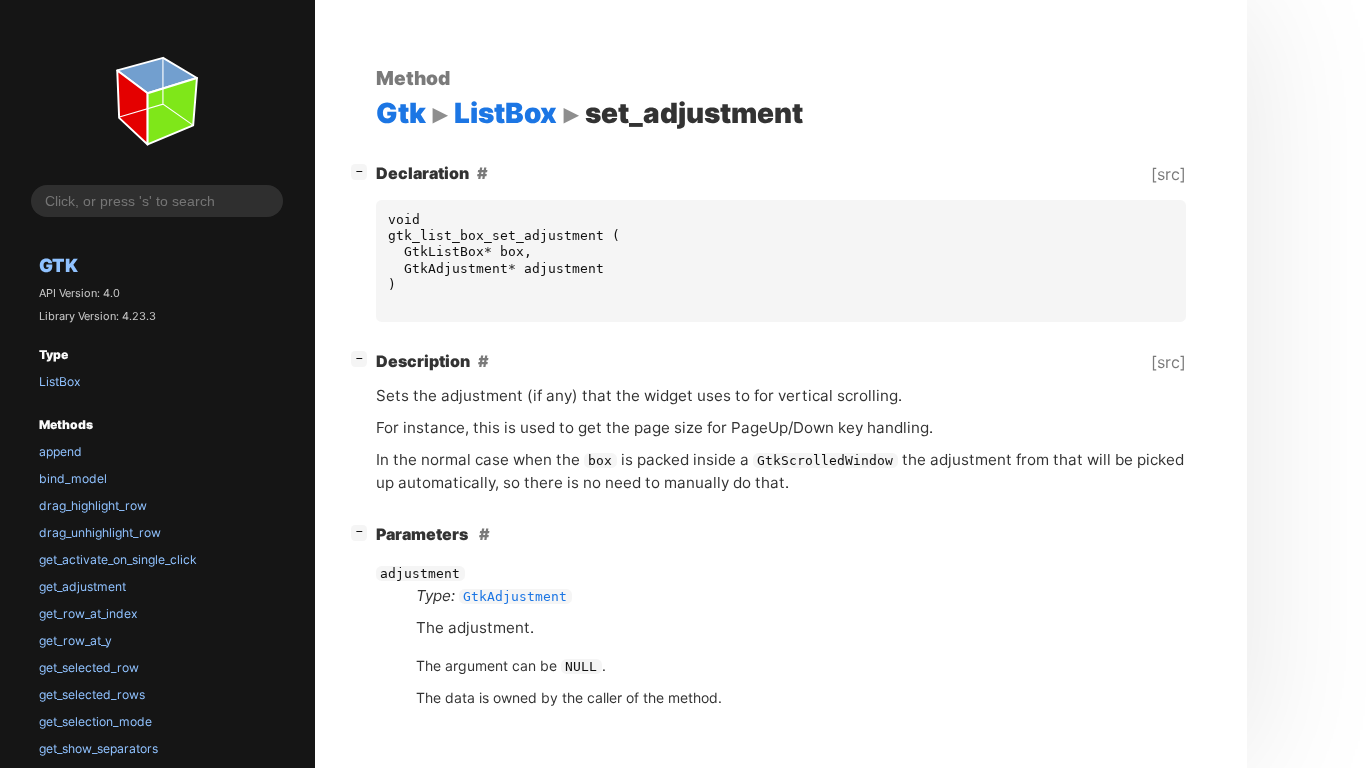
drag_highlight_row (93, 505)
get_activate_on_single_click (118, 559)
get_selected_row (89, 667)
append (60, 451)
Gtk (58, 265)
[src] (1168, 174)
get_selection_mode (95, 721)
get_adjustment (82, 586)
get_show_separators (98, 748)
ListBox (60, 381)
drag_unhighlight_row (100, 532)
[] (363, 170)
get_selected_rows (92, 694)
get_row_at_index (88, 613)
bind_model (73, 478)
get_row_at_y (75, 640)
